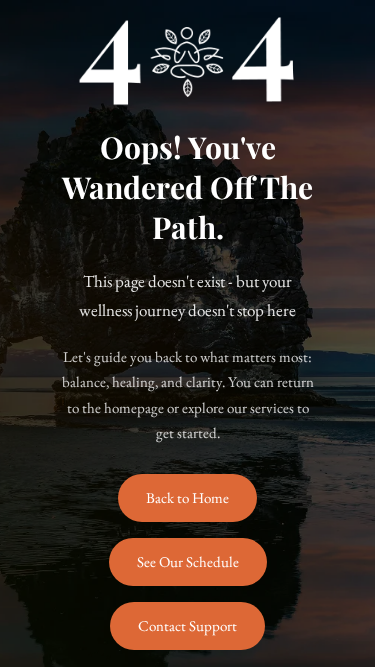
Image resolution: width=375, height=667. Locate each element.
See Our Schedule (188, 561)
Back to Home (187, 497)
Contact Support (187, 625)
